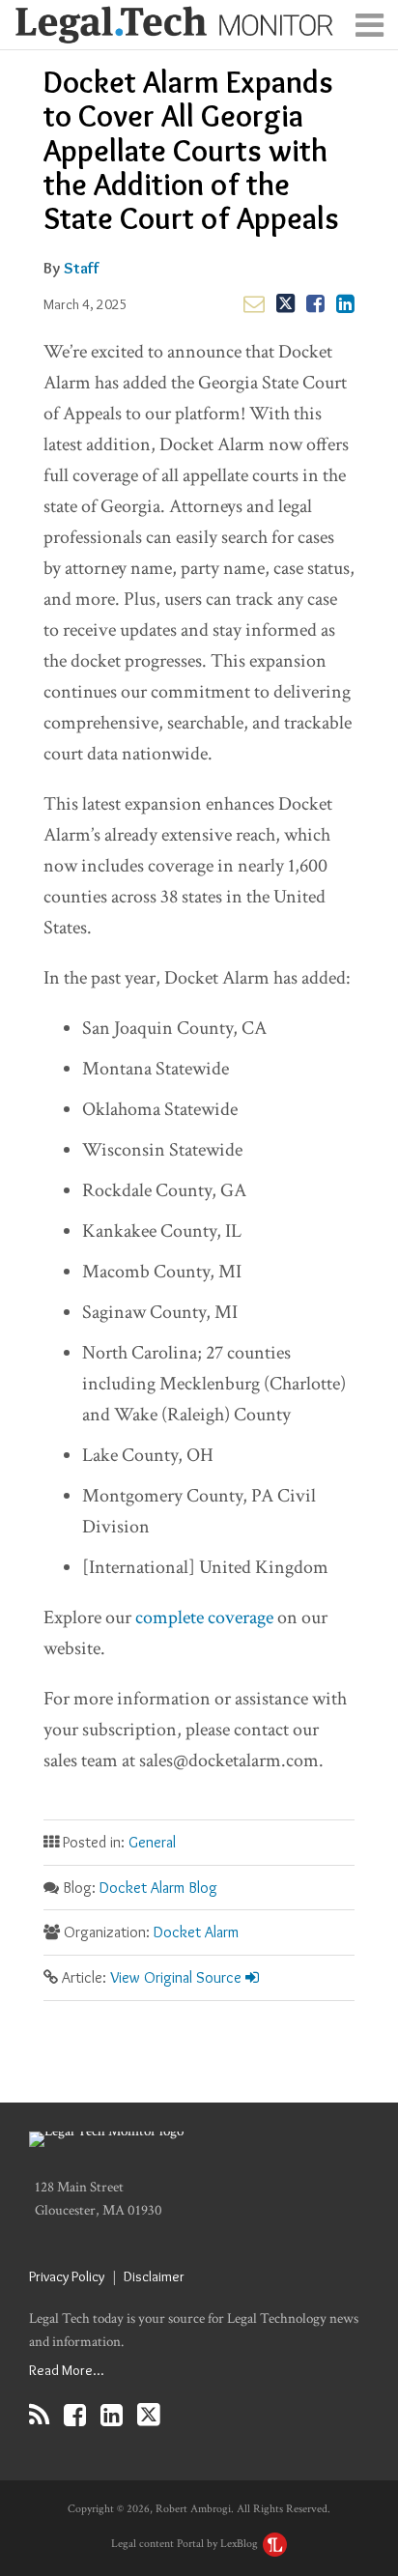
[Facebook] (75, 2415)
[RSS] (39, 2415)
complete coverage (204, 1617)
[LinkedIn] (112, 2415)
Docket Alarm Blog (158, 1888)
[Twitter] (149, 2415)
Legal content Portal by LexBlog (186, 2544)
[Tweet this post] (285, 303)
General (152, 1842)
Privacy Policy (67, 2276)
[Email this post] (254, 303)
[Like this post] (315, 303)
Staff (82, 268)
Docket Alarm (196, 1932)
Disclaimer (154, 2276)
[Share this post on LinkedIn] (345, 303)
